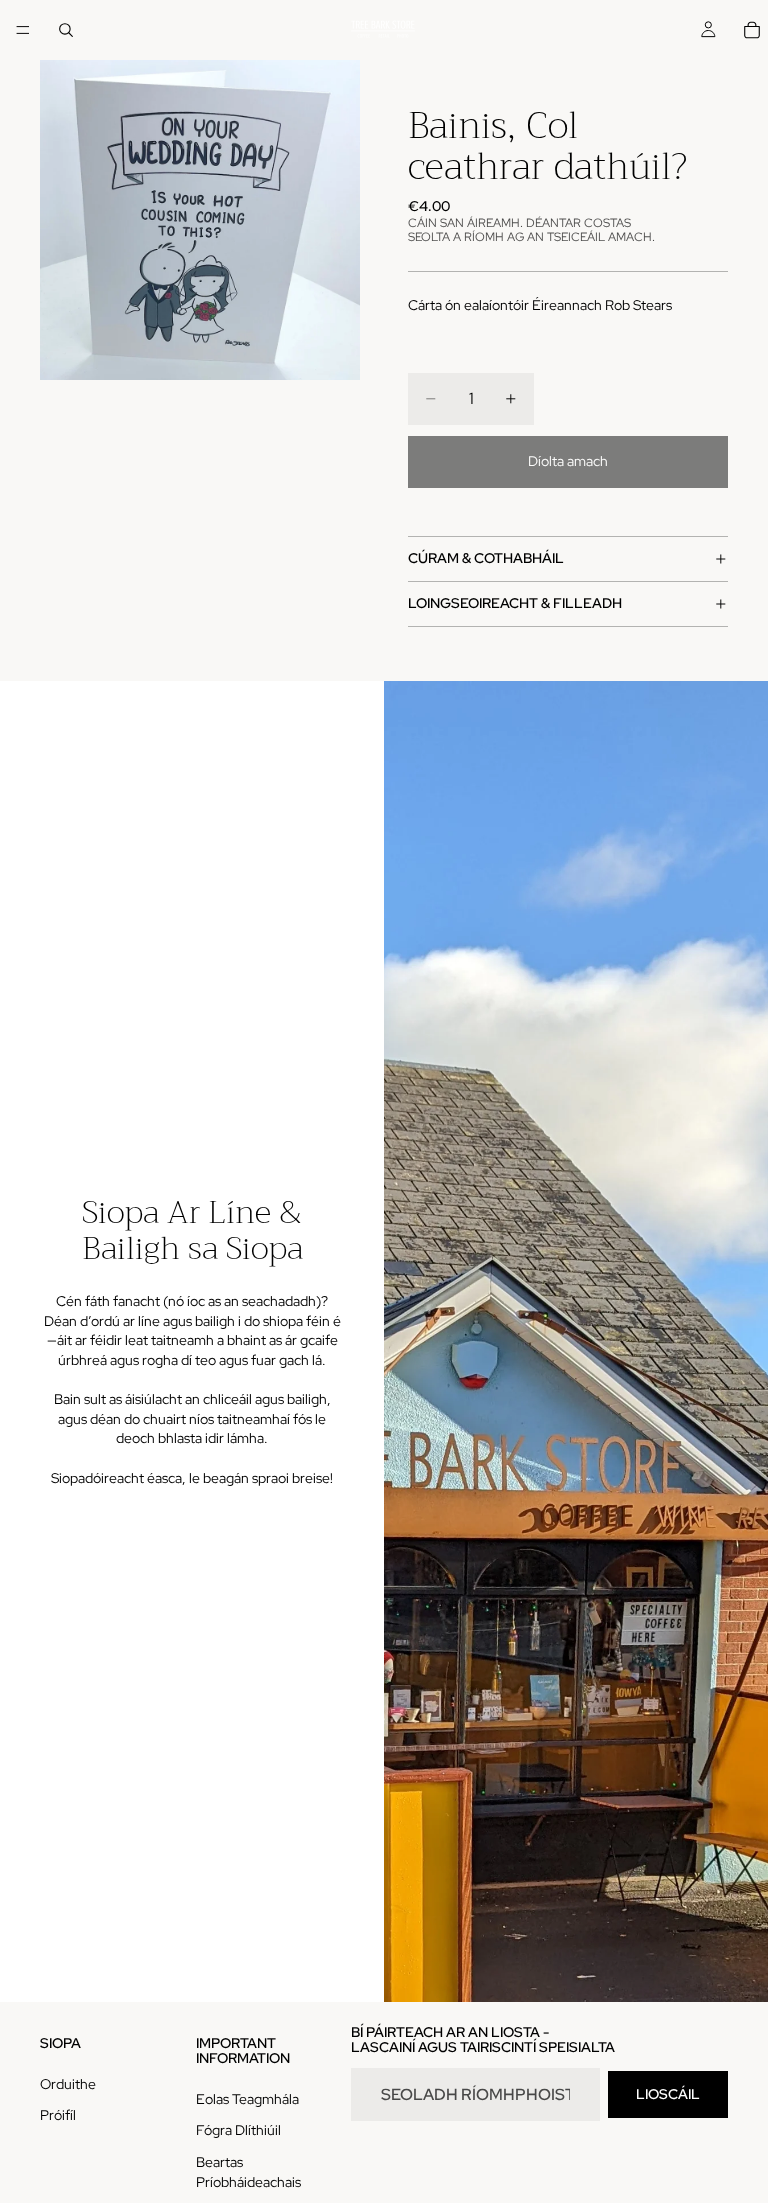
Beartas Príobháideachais (248, 2172)
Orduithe (68, 2084)
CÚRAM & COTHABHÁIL (486, 558)
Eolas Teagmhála (247, 2099)
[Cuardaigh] (66, 30)
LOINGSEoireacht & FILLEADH (515, 603)
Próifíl (58, 2115)
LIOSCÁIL (668, 2094)
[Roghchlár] (23, 30)
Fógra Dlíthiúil (238, 2130)
